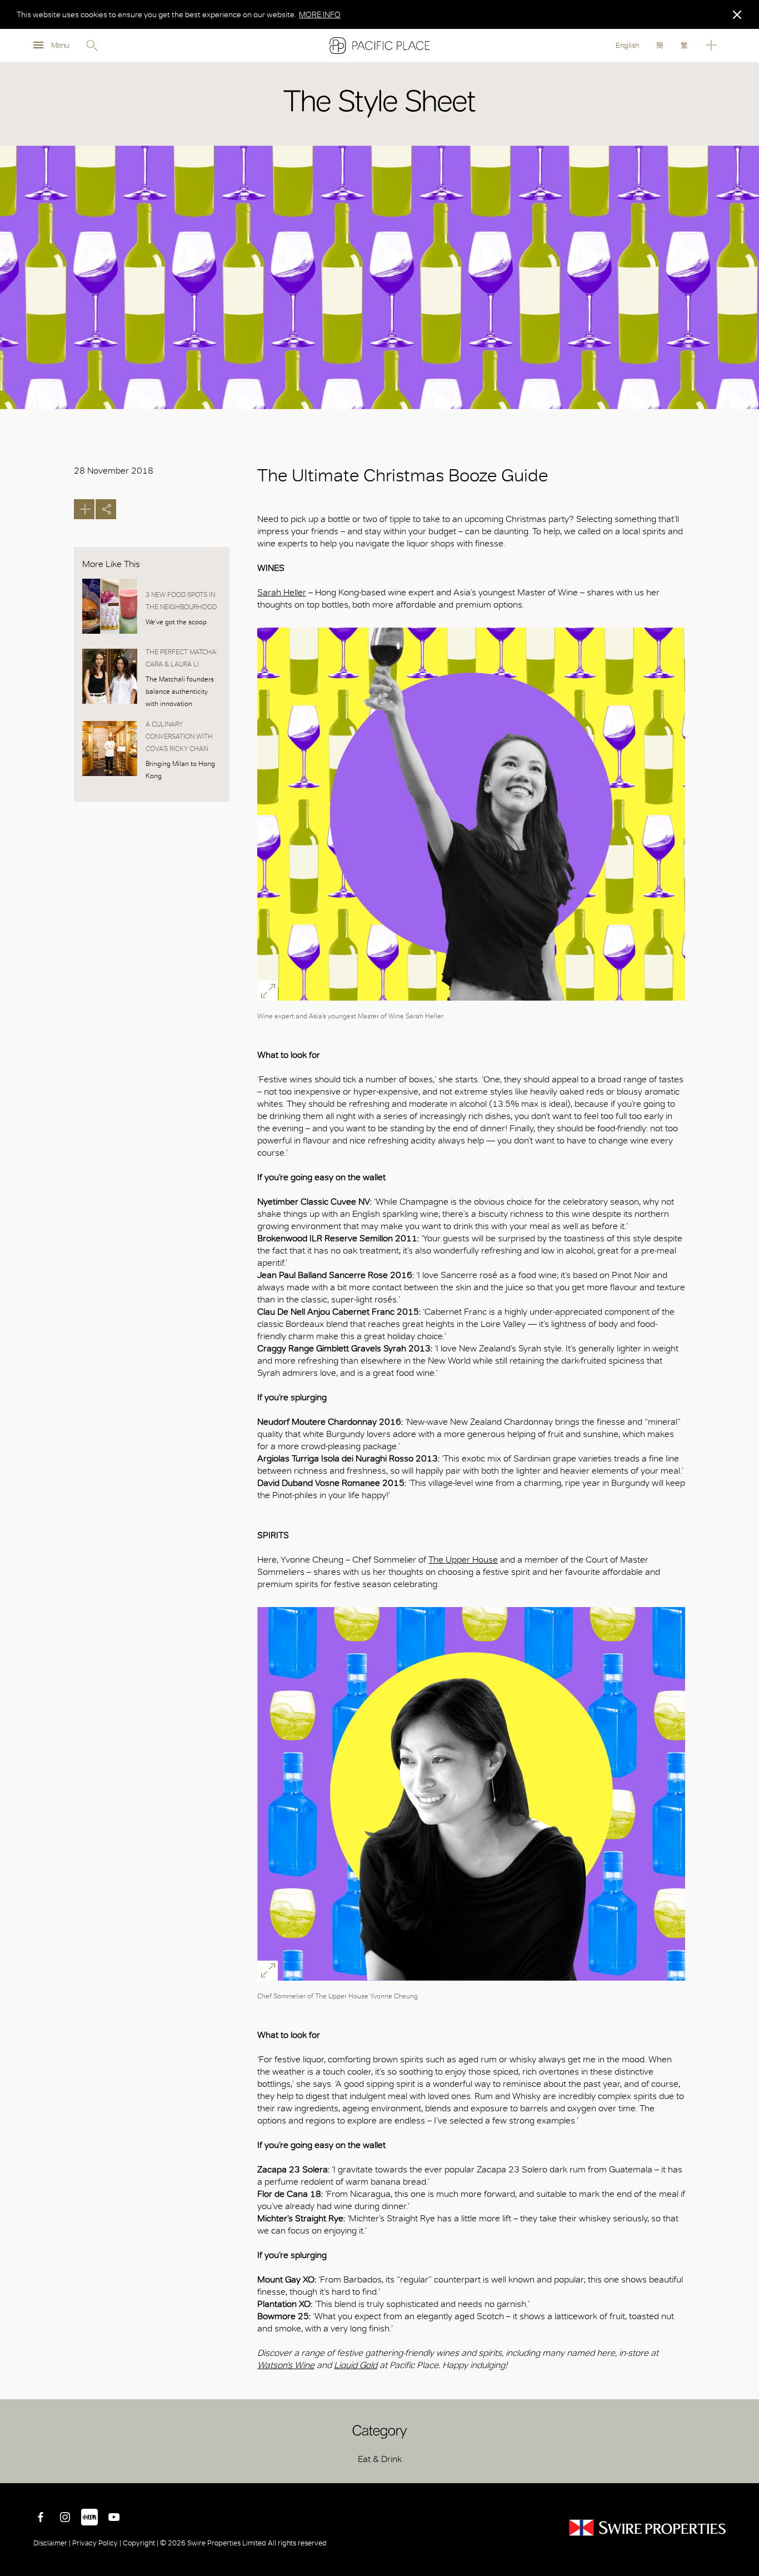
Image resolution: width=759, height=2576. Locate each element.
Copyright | (141, 2543)
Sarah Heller (282, 592)
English (627, 45)
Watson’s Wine (286, 2365)
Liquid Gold (356, 2365)
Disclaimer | (53, 2543)
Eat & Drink (380, 2459)
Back (742, 2466)
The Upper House (463, 1560)
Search (92, 46)
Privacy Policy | (97, 2543)
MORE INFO (320, 14)
